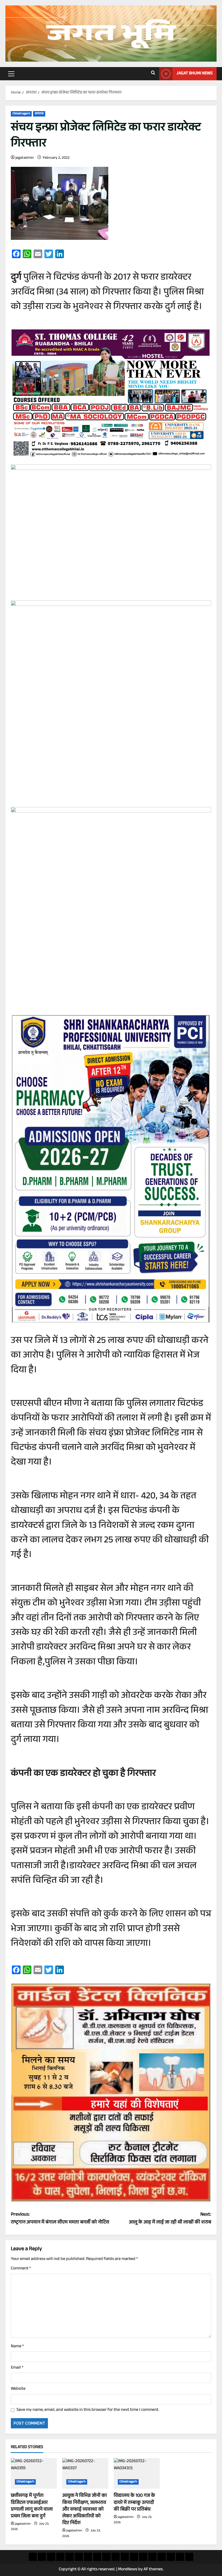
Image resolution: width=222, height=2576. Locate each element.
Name (17, 2347)
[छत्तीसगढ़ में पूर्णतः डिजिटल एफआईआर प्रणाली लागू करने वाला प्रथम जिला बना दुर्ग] (34, 2473)
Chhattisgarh (21, 114)
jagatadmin (25, 158)
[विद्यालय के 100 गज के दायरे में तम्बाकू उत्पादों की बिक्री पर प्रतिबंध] (137, 2473)
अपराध (39, 114)
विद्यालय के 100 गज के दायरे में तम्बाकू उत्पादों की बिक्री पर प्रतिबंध (134, 2503)
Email (17, 2368)
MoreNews (128, 2570)
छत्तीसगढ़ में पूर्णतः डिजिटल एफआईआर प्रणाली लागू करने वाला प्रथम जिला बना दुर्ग (32, 2506)
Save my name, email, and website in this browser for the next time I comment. (88, 2410)
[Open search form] (153, 74)
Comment (21, 2269)
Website (18, 2389)
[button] (11, 74)
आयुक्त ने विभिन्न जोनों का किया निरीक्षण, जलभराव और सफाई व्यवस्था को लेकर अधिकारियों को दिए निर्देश (85, 2510)
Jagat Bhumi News (195, 74)
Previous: (60, 2219)
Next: (170, 2219)
